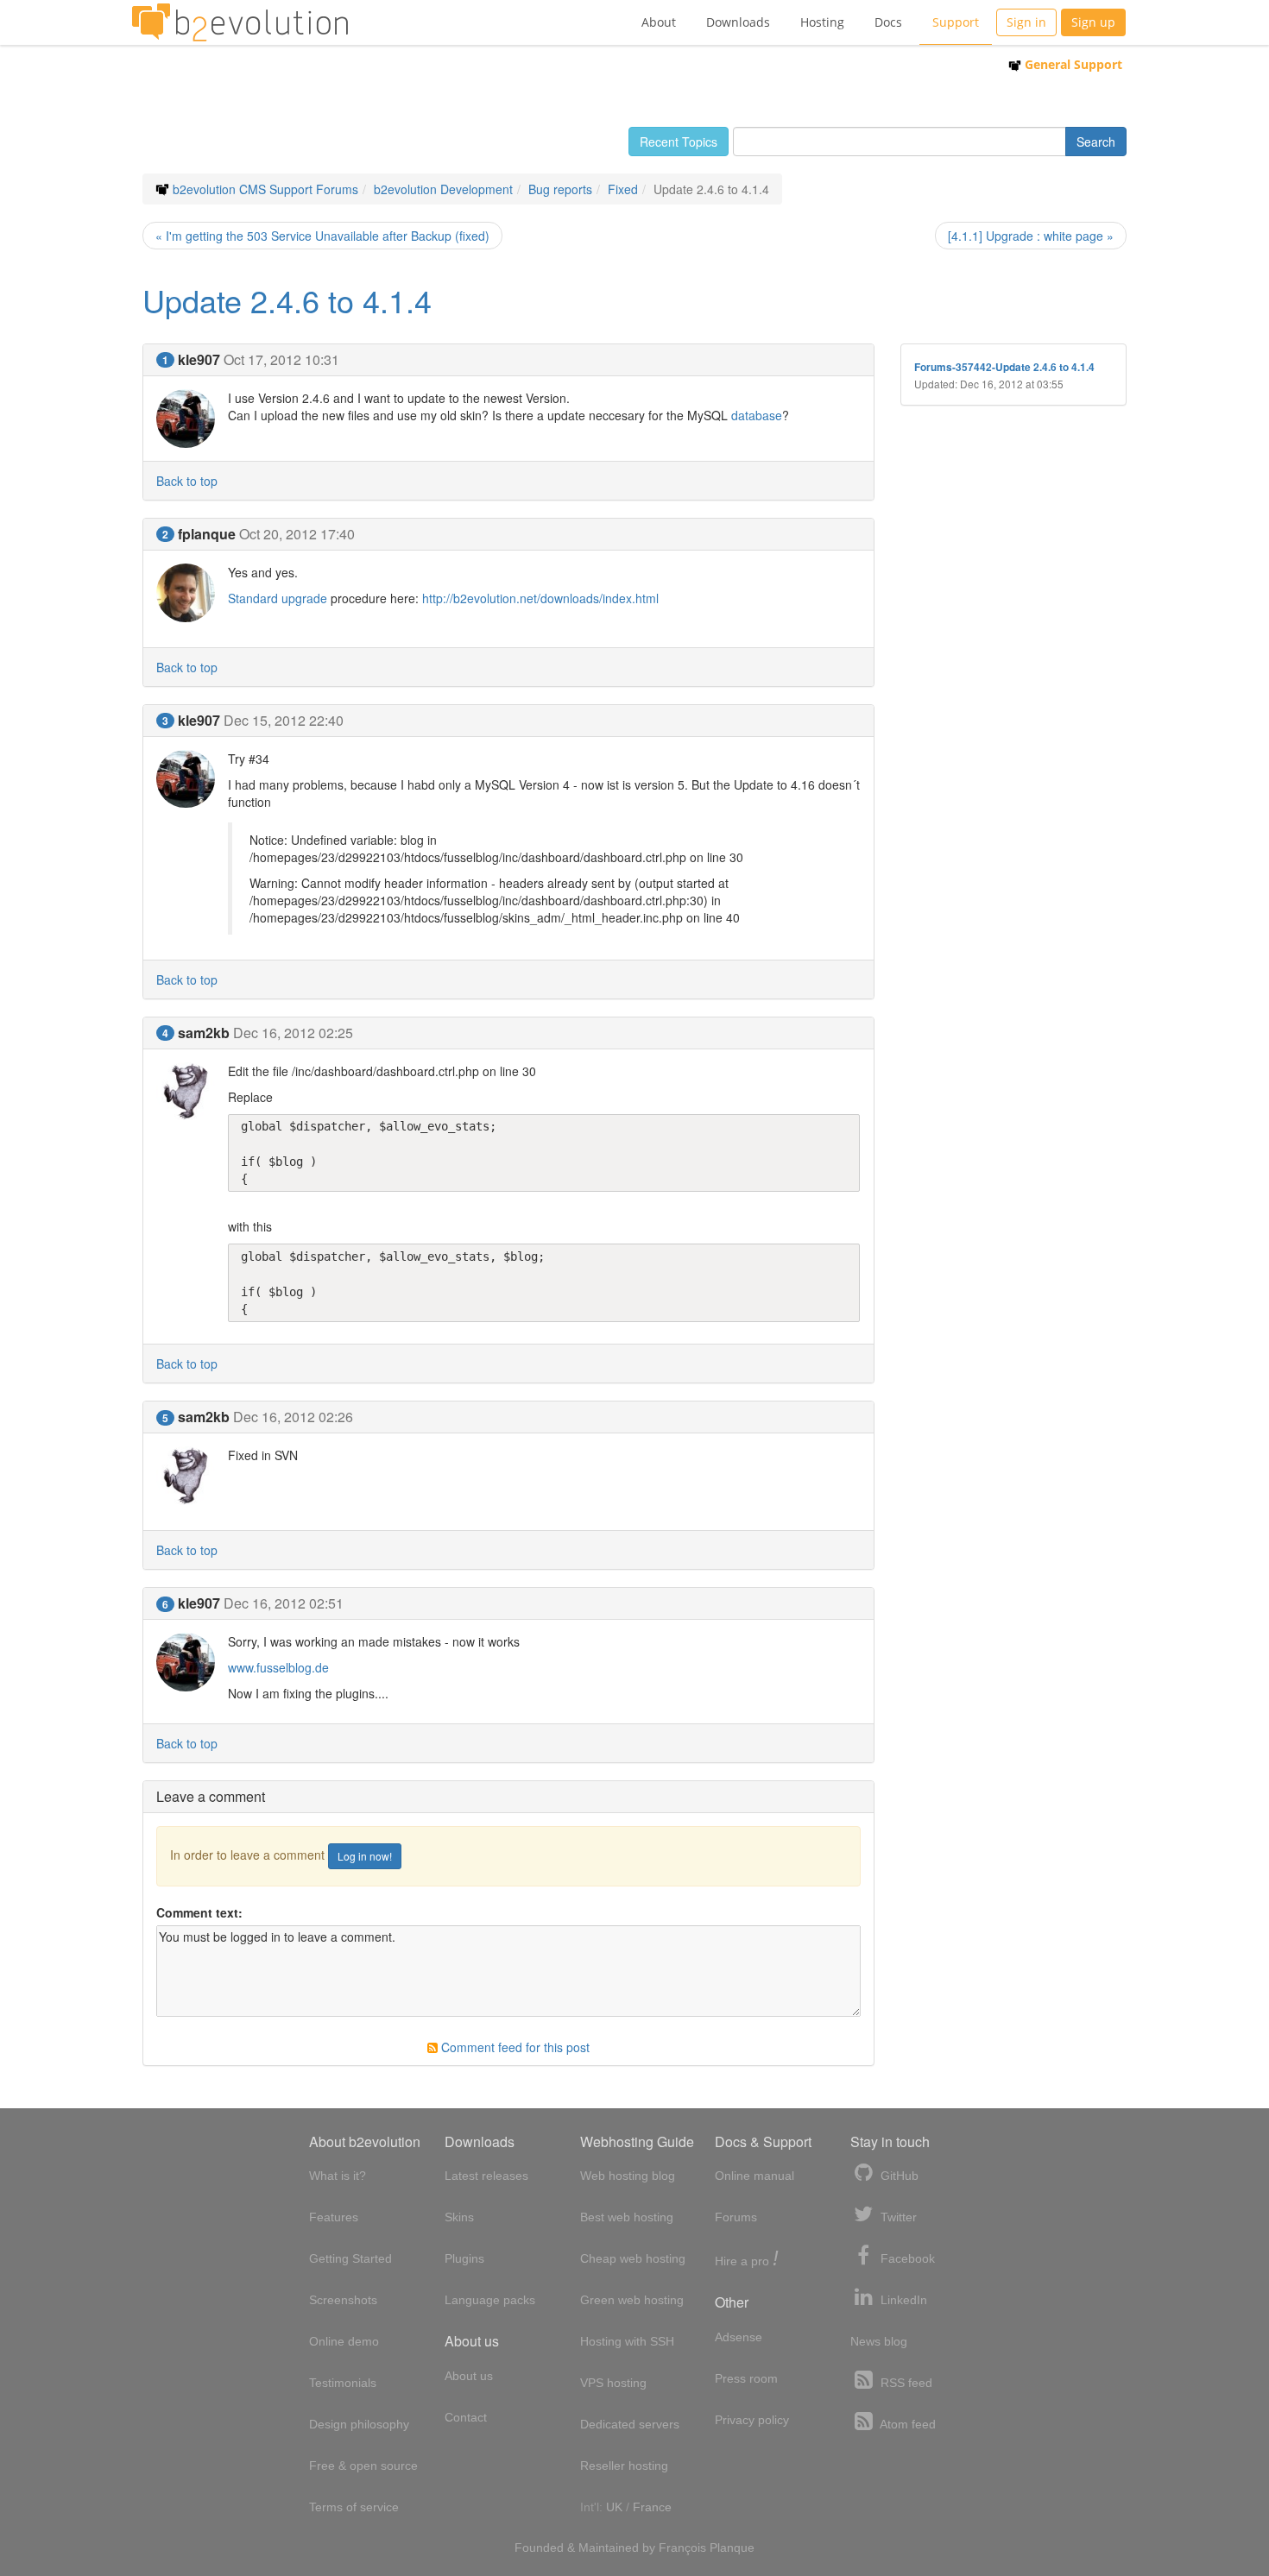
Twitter (897, 2217)
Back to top (187, 481)
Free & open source (363, 2466)
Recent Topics (679, 142)
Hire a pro (747, 2260)
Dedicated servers (630, 2424)
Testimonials (343, 2383)
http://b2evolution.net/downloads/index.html (540, 598)
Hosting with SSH (627, 2341)
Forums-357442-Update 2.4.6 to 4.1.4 (1004, 367)
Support (956, 22)
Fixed (623, 189)
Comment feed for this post (514, 2047)
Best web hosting (627, 2217)
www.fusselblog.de (278, 1667)
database (757, 415)
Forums (736, 2217)
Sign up (1093, 22)
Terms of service (354, 2507)
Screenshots (343, 2300)
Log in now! (365, 1856)
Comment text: (199, 1912)
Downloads (738, 22)
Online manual (754, 2176)
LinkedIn (902, 2300)
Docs (888, 22)
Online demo (344, 2341)
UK (614, 2507)
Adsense (739, 2337)
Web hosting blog (628, 2176)
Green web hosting (632, 2300)
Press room (746, 2378)
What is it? (338, 2176)
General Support (1072, 64)
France (652, 2507)
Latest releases (486, 2176)
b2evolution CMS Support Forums (265, 189)
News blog (879, 2341)
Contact (466, 2417)
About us (469, 2376)
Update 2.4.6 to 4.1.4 (287, 300)
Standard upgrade (278, 598)
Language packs (490, 2300)
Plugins (464, 2258)
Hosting (822, 22)
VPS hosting (613, 2383)
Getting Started (350, 2258)
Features (334, 2217)
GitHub (898, 2176)
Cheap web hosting (633, 2258)
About (659, 22)
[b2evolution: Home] (240, 22)
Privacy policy (752, 2420)
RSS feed (905, 2383)
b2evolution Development (443, 189)
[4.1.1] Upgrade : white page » (1031, 236)
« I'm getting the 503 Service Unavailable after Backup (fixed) (322, 236)
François (682, 2548)
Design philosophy (359, 2424)
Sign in (1026, 22)
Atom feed (906, 2424)
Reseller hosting (624, 2466)
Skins (459, 2217)
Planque (732, 2548)
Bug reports (560, 189)
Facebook (906, 2258)
